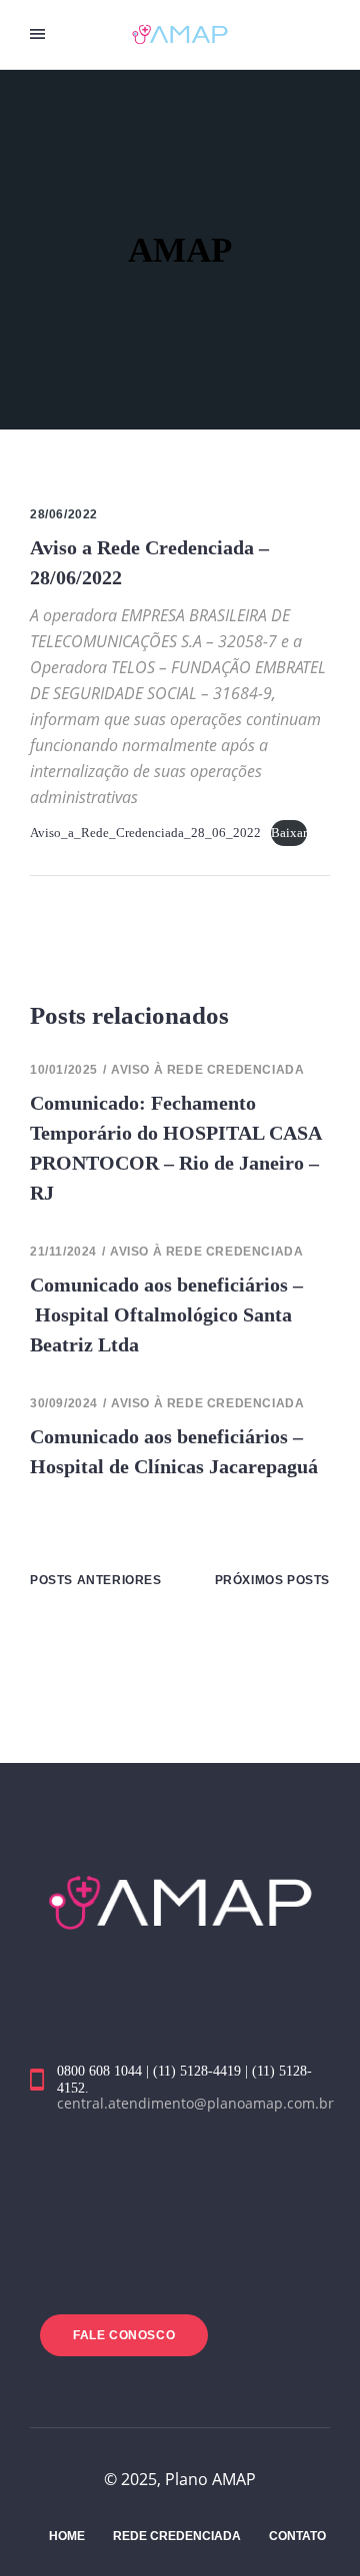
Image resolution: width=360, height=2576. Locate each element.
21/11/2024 (63, 1252)
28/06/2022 (64, 514)
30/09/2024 (64, 1403)
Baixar (289, 833)
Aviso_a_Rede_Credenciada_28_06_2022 (145, 833)
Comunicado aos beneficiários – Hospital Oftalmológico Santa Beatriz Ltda (166, 1314)
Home (67, 2536)
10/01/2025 (64, 1070)
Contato (297, 2536)
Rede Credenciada (177, 2536)
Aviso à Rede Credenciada (207, 1070)
